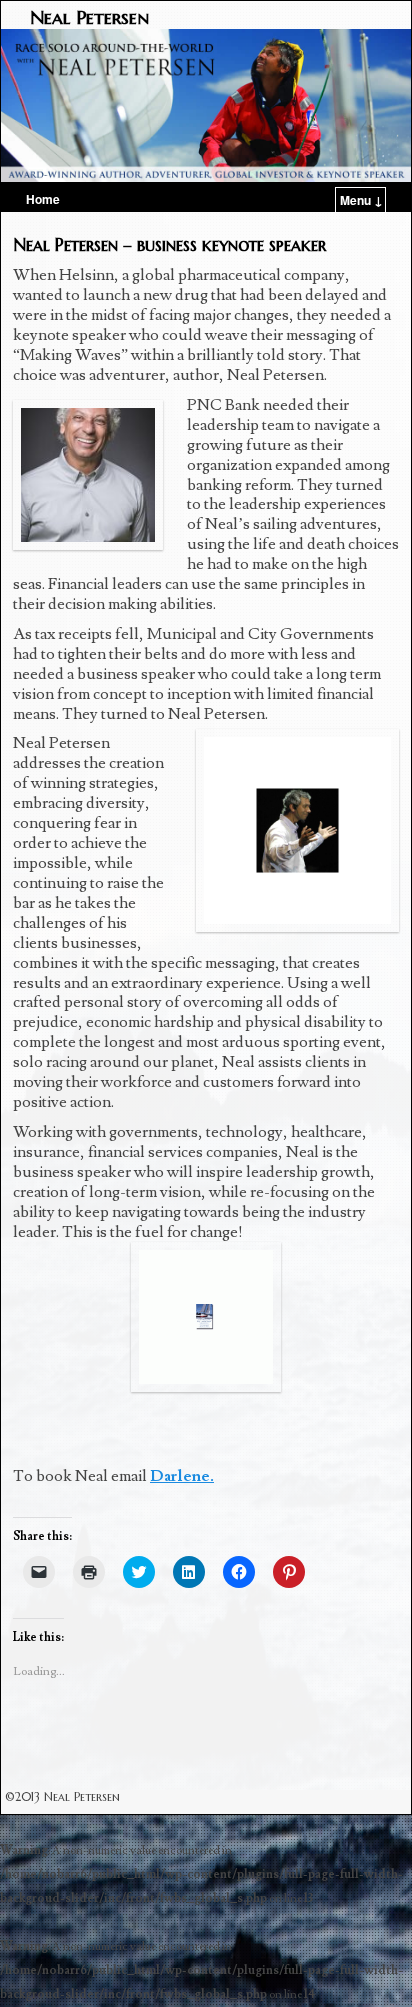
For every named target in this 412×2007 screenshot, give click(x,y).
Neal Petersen (89, 17)
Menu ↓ (361, 200)
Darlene (180, 1476)
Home (43, 199)
